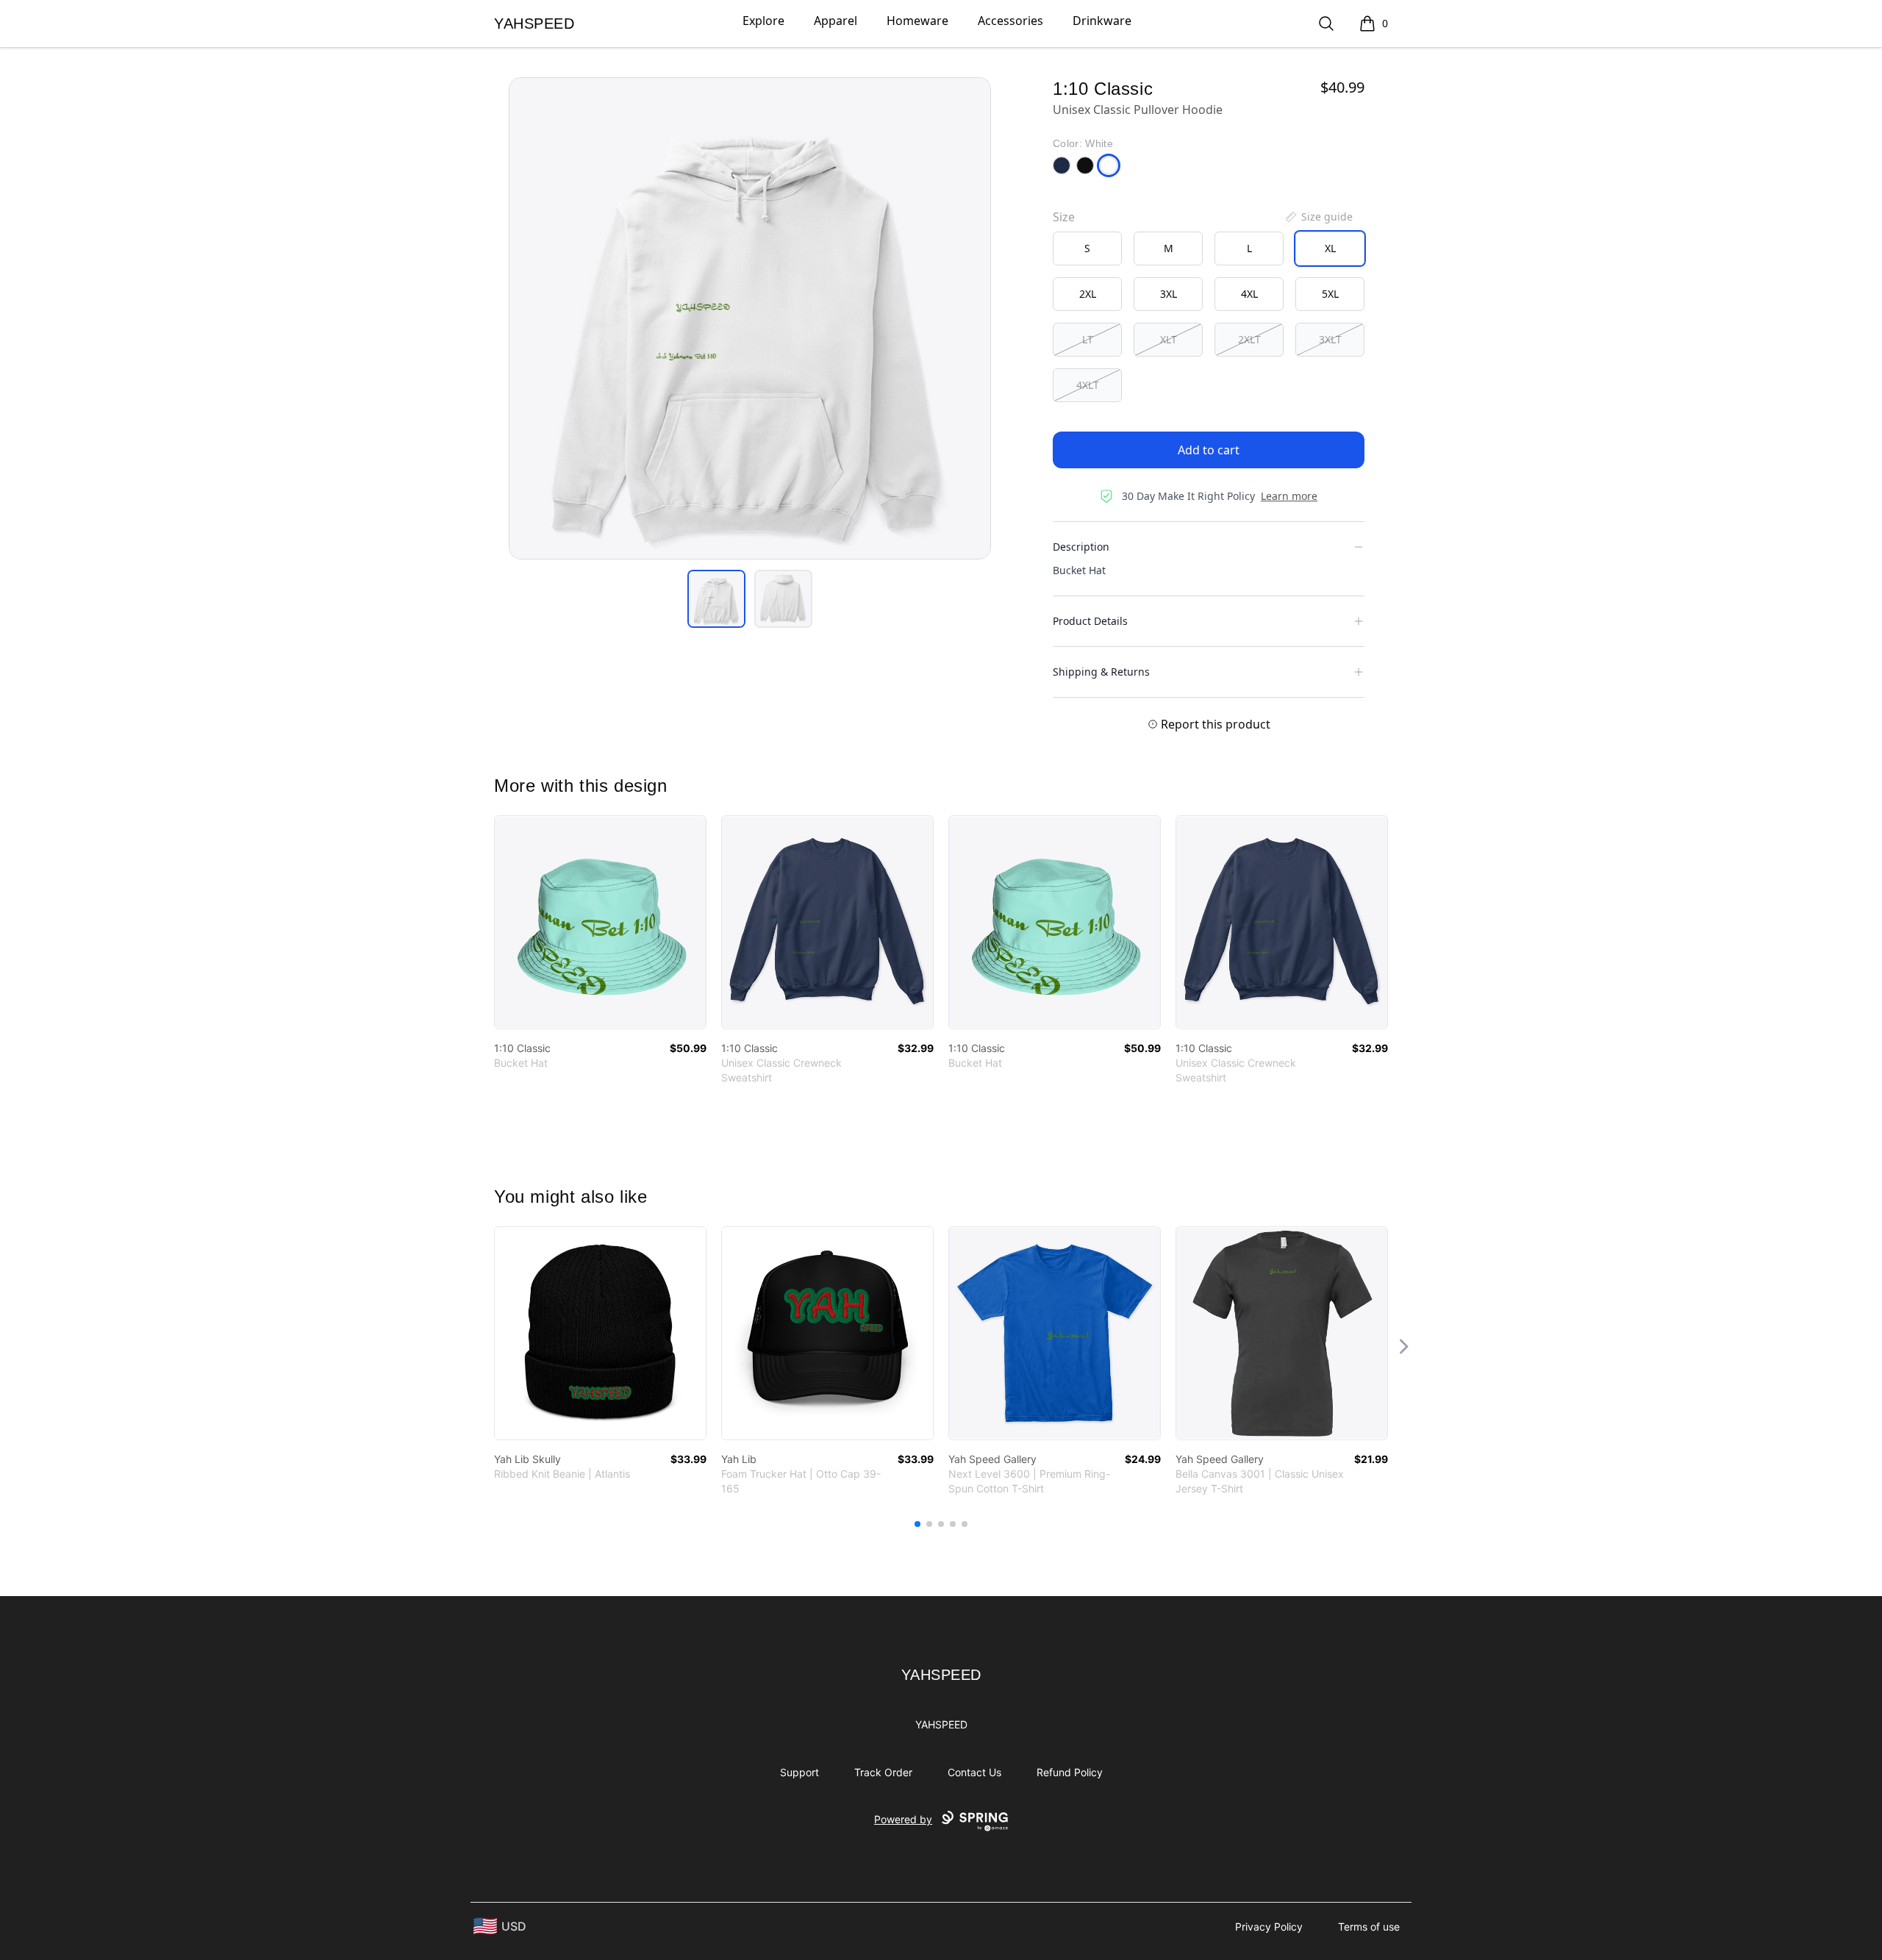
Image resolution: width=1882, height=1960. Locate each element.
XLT (1169, 339)
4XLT (1088, 385)
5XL (1330, 294)
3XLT (1330, 339)
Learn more (1289, 496)
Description (1081, 547)
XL (1330, 248)
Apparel (836, 21)
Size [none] (1064, 217)
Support (799, 1772)
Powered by (903, 1819)
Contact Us (974, 1772)
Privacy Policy (1269, 1927)
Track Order (883, 1772)
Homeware (917, 21)
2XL (1088, 294)
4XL (1249, 294)
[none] (1318, 217)
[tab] (716, 599)
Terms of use (1369, 1927)
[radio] (1087, 248)
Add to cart (1209, 450)
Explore (763, 21)
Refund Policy (1070, 1772)
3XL (1169, 294)
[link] (600, 922)
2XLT (1249, 339)
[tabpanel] (750, 318)
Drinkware (1102, 21)
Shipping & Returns (1101, 672)
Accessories (1010, 21)
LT (1088, 339)
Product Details (1090, 621)
